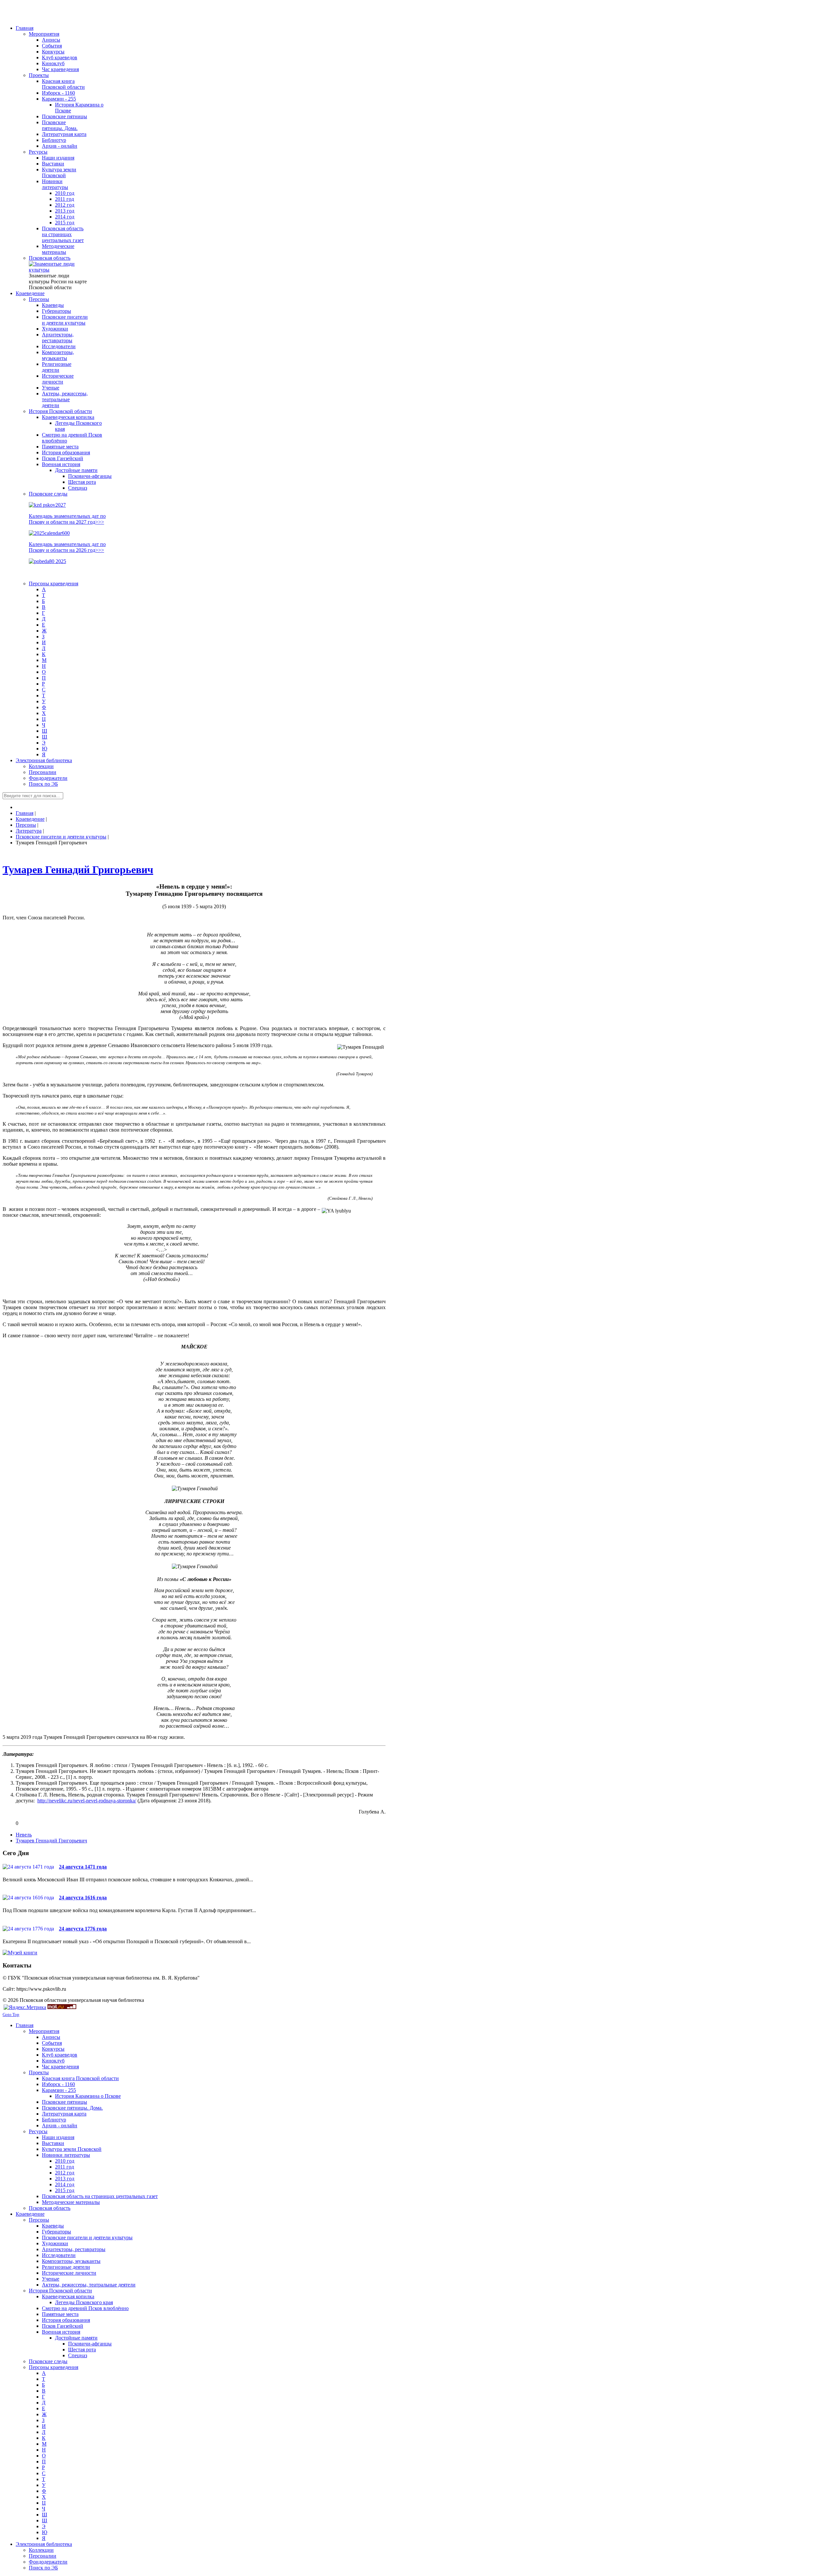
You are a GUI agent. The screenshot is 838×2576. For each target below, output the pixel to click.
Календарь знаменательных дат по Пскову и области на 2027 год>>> (67, 519)
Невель (24, 1835)
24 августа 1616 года (83, 1898)
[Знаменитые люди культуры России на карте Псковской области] (58, 270)
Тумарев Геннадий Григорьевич (78, 870)
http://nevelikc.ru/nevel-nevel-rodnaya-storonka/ (87, 1801)
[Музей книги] (20, 1953)
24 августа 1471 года (83, 1867)
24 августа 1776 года (83, 1929)
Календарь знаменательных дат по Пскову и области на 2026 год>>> (67, 547)
